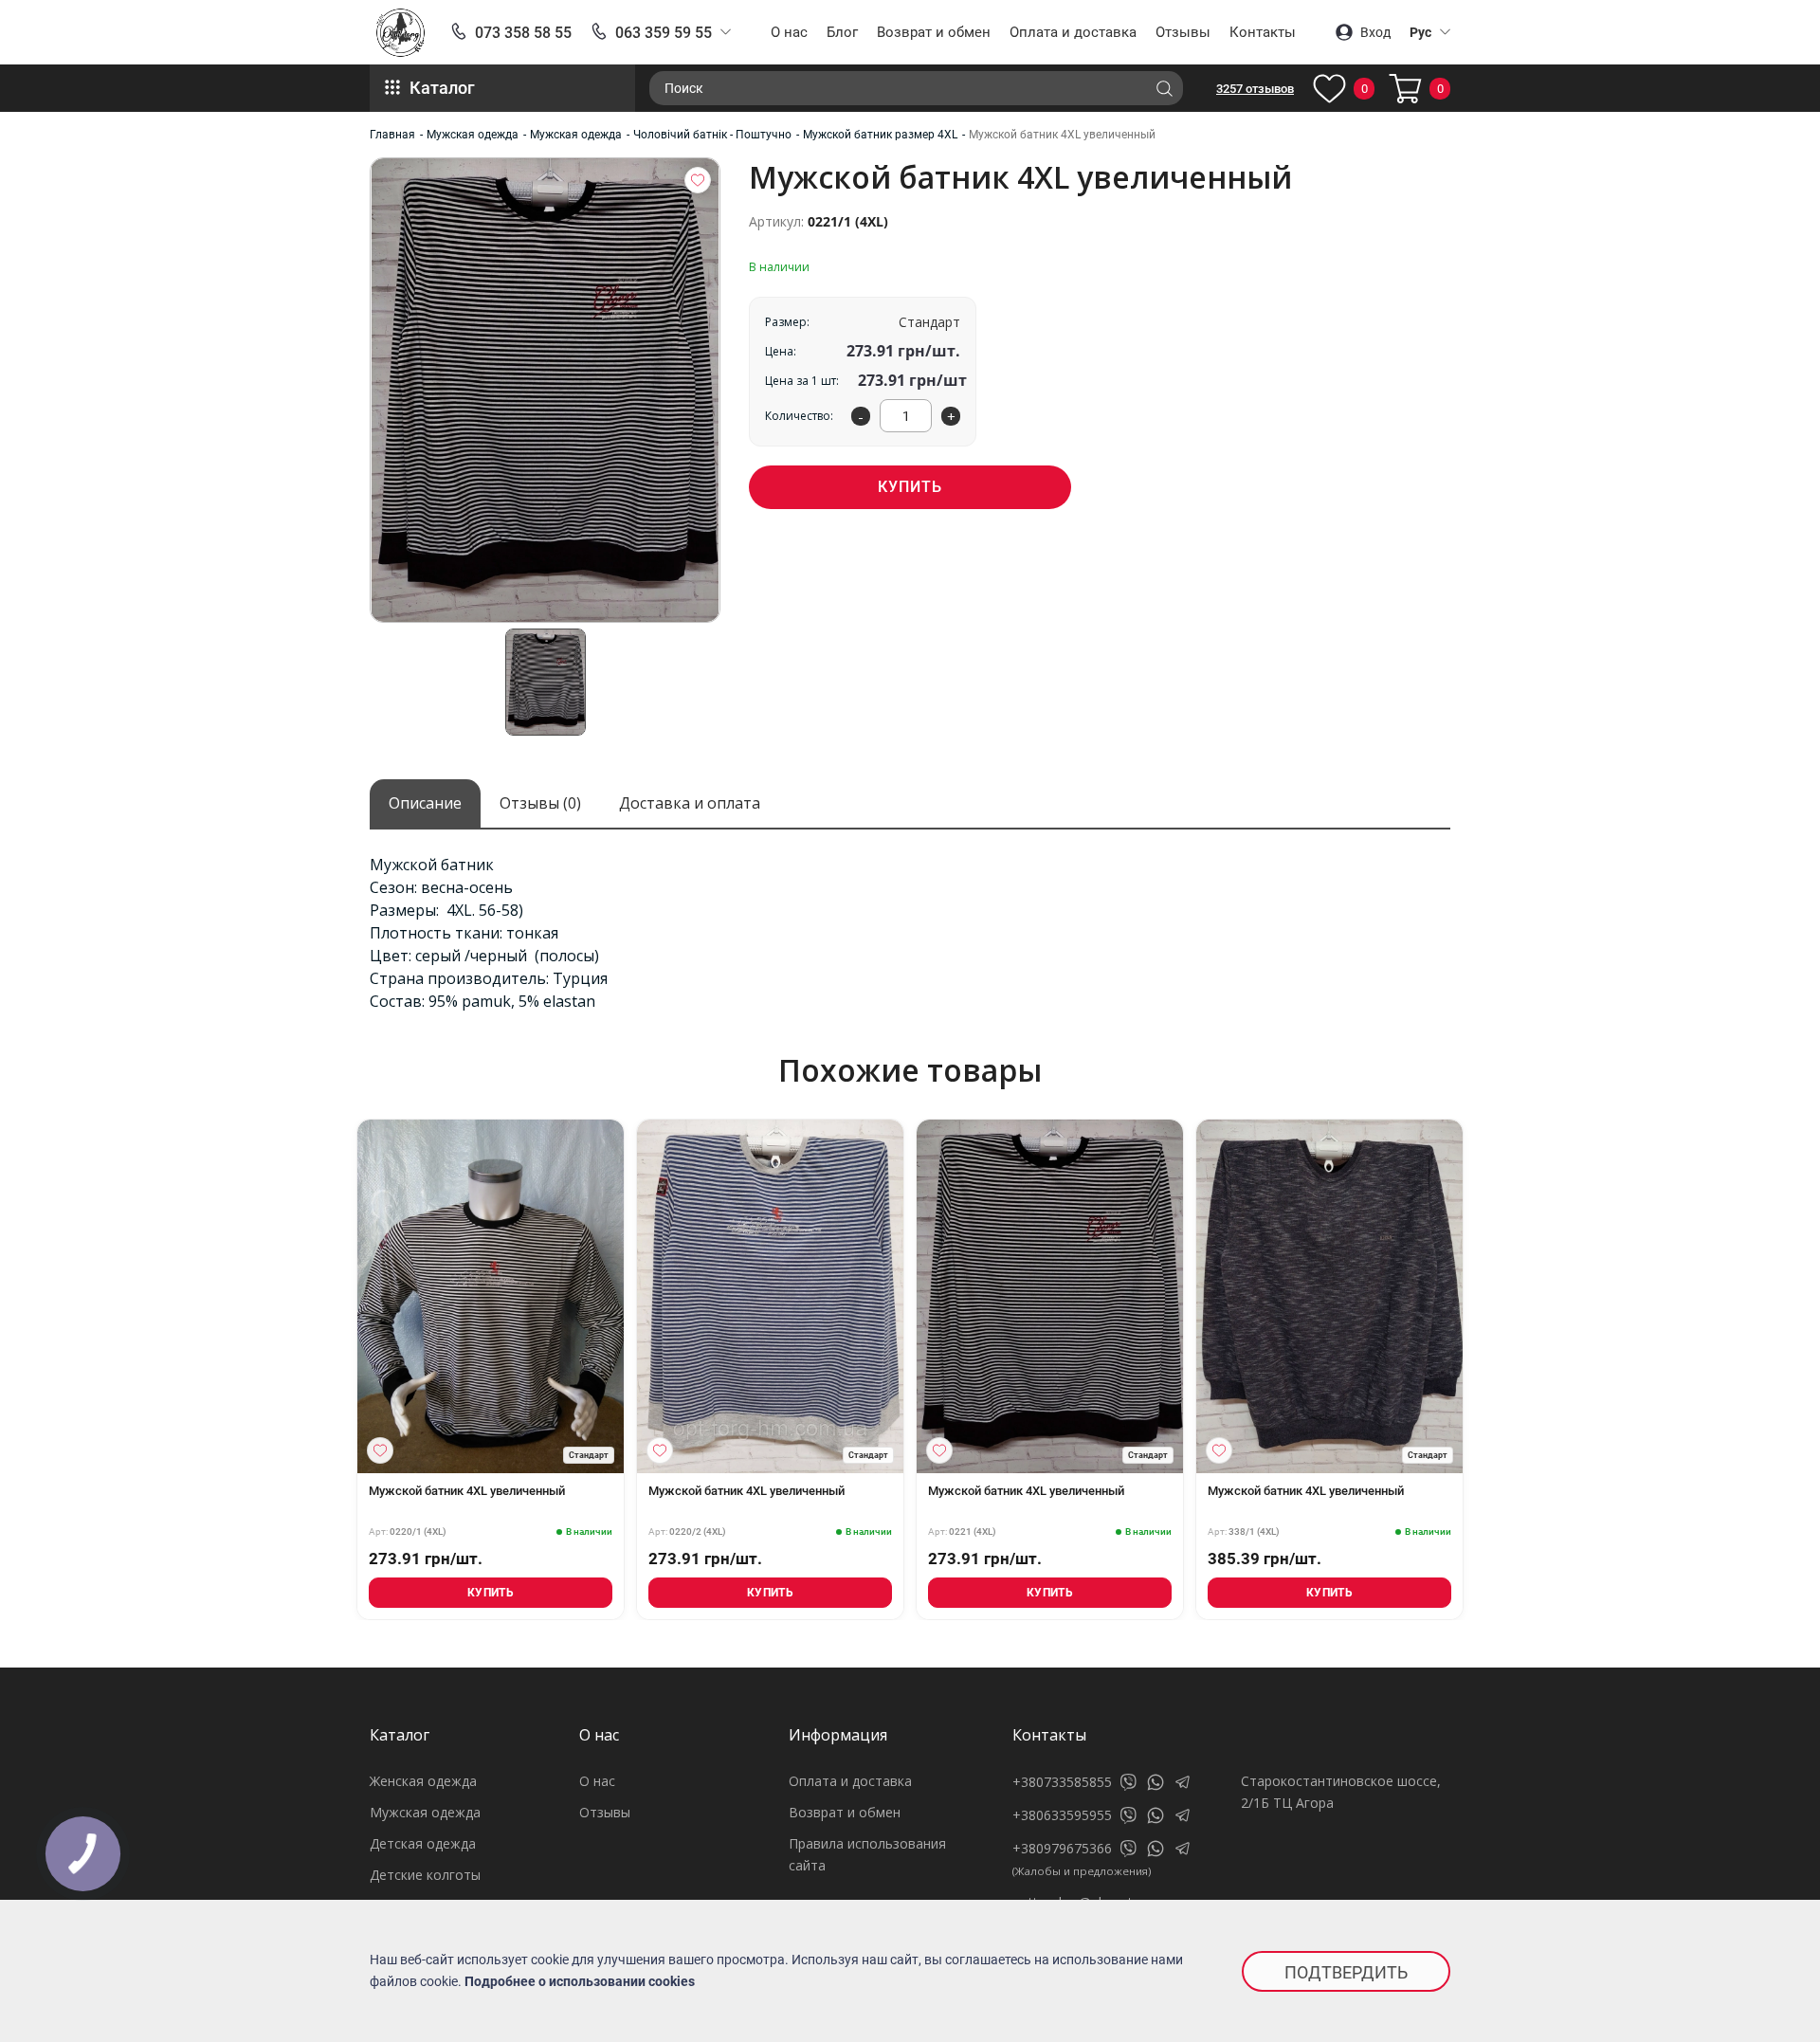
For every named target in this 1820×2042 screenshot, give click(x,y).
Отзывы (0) (540, 803)
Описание (425, 803)
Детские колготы (425, 1875)
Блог (842, 32)
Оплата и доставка (1073, 32)
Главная (392, 135)
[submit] (1164, 88)
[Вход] (698, 180)
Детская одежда (423, 1843)
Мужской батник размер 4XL (880, 135)
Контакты (1263, 32)
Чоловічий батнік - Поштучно (712, 135)
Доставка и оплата (690, 803)
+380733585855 (1062, 1782)
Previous (352, 1305)
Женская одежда (423, 1781)
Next (1468, 1305)
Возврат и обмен (934, 32)
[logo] (400, 33)
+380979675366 (1062, 1848)
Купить (910, 487)
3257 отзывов (1255, 89)
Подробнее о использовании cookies (580, 1981)
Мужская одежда (473, 135)
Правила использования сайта (867, 1854)
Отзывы (1183, 32)
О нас (789, 32)
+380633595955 (1062, 1815)
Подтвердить (1346, 1972)
